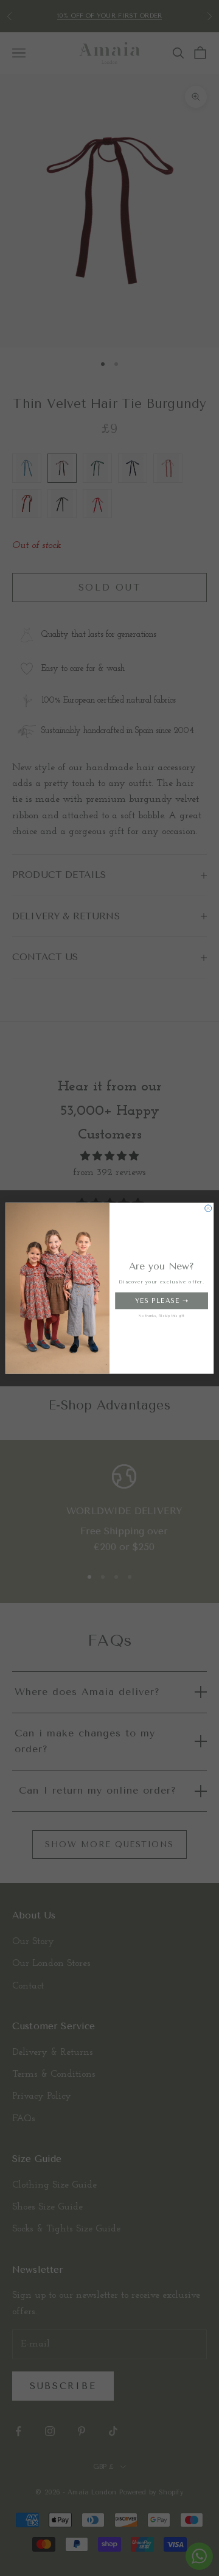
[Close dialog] (208, 1208)
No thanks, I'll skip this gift (162, 1315)
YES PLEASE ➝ (162, 1300)
